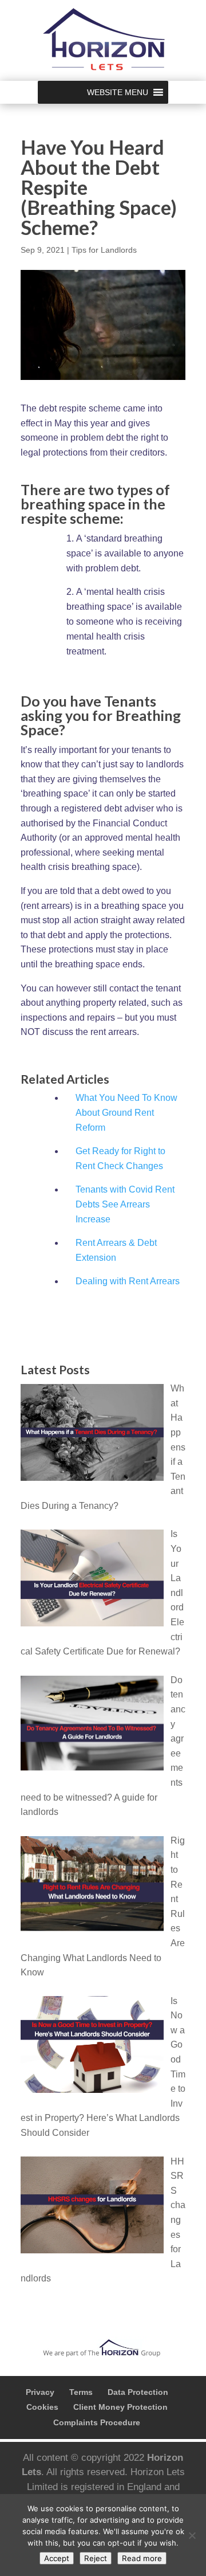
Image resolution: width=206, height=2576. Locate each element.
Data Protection (138, 2392)
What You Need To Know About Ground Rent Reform (126, 1113)
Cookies (42, 2407)
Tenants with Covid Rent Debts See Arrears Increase (125, 1204)
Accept (57, 2558)
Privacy (40, 2392)
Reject (96, 2558)
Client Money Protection (120, 2407)
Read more (142, 2558)
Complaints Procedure (97, 2422)
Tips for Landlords (104, 250)
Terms (81, 2392)
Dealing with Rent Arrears (128, 1281)
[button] (118, 92)
